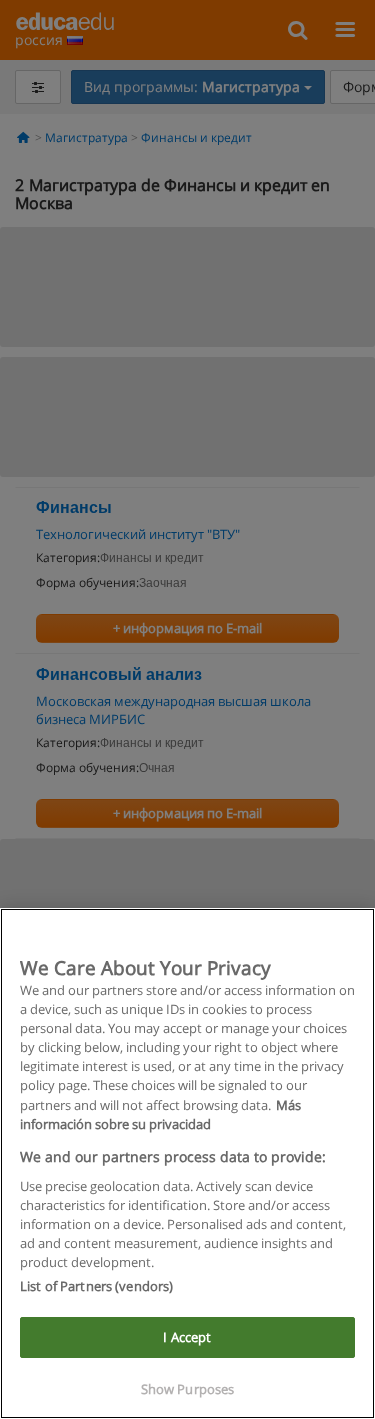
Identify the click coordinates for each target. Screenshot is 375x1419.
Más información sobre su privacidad (160, 1114)
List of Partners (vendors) (96, 1286)
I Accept (187, 1337)
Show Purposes (188, 1389)
